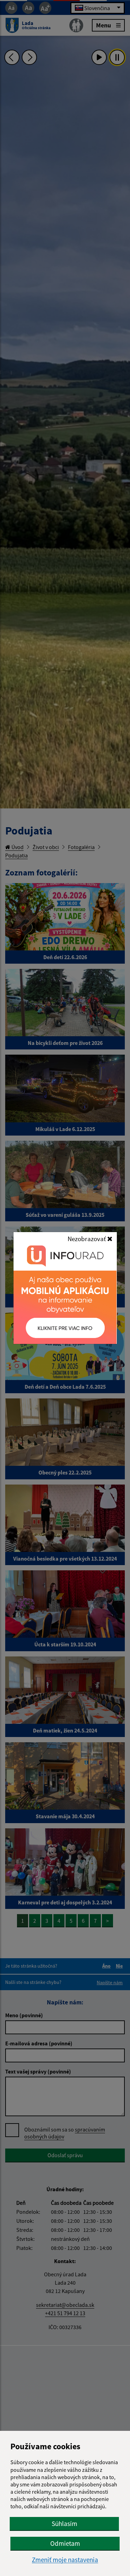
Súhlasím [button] (64, 2524)
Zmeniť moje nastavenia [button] (65, 2560)
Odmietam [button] (65, 2543)
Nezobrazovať (87, 1239)
